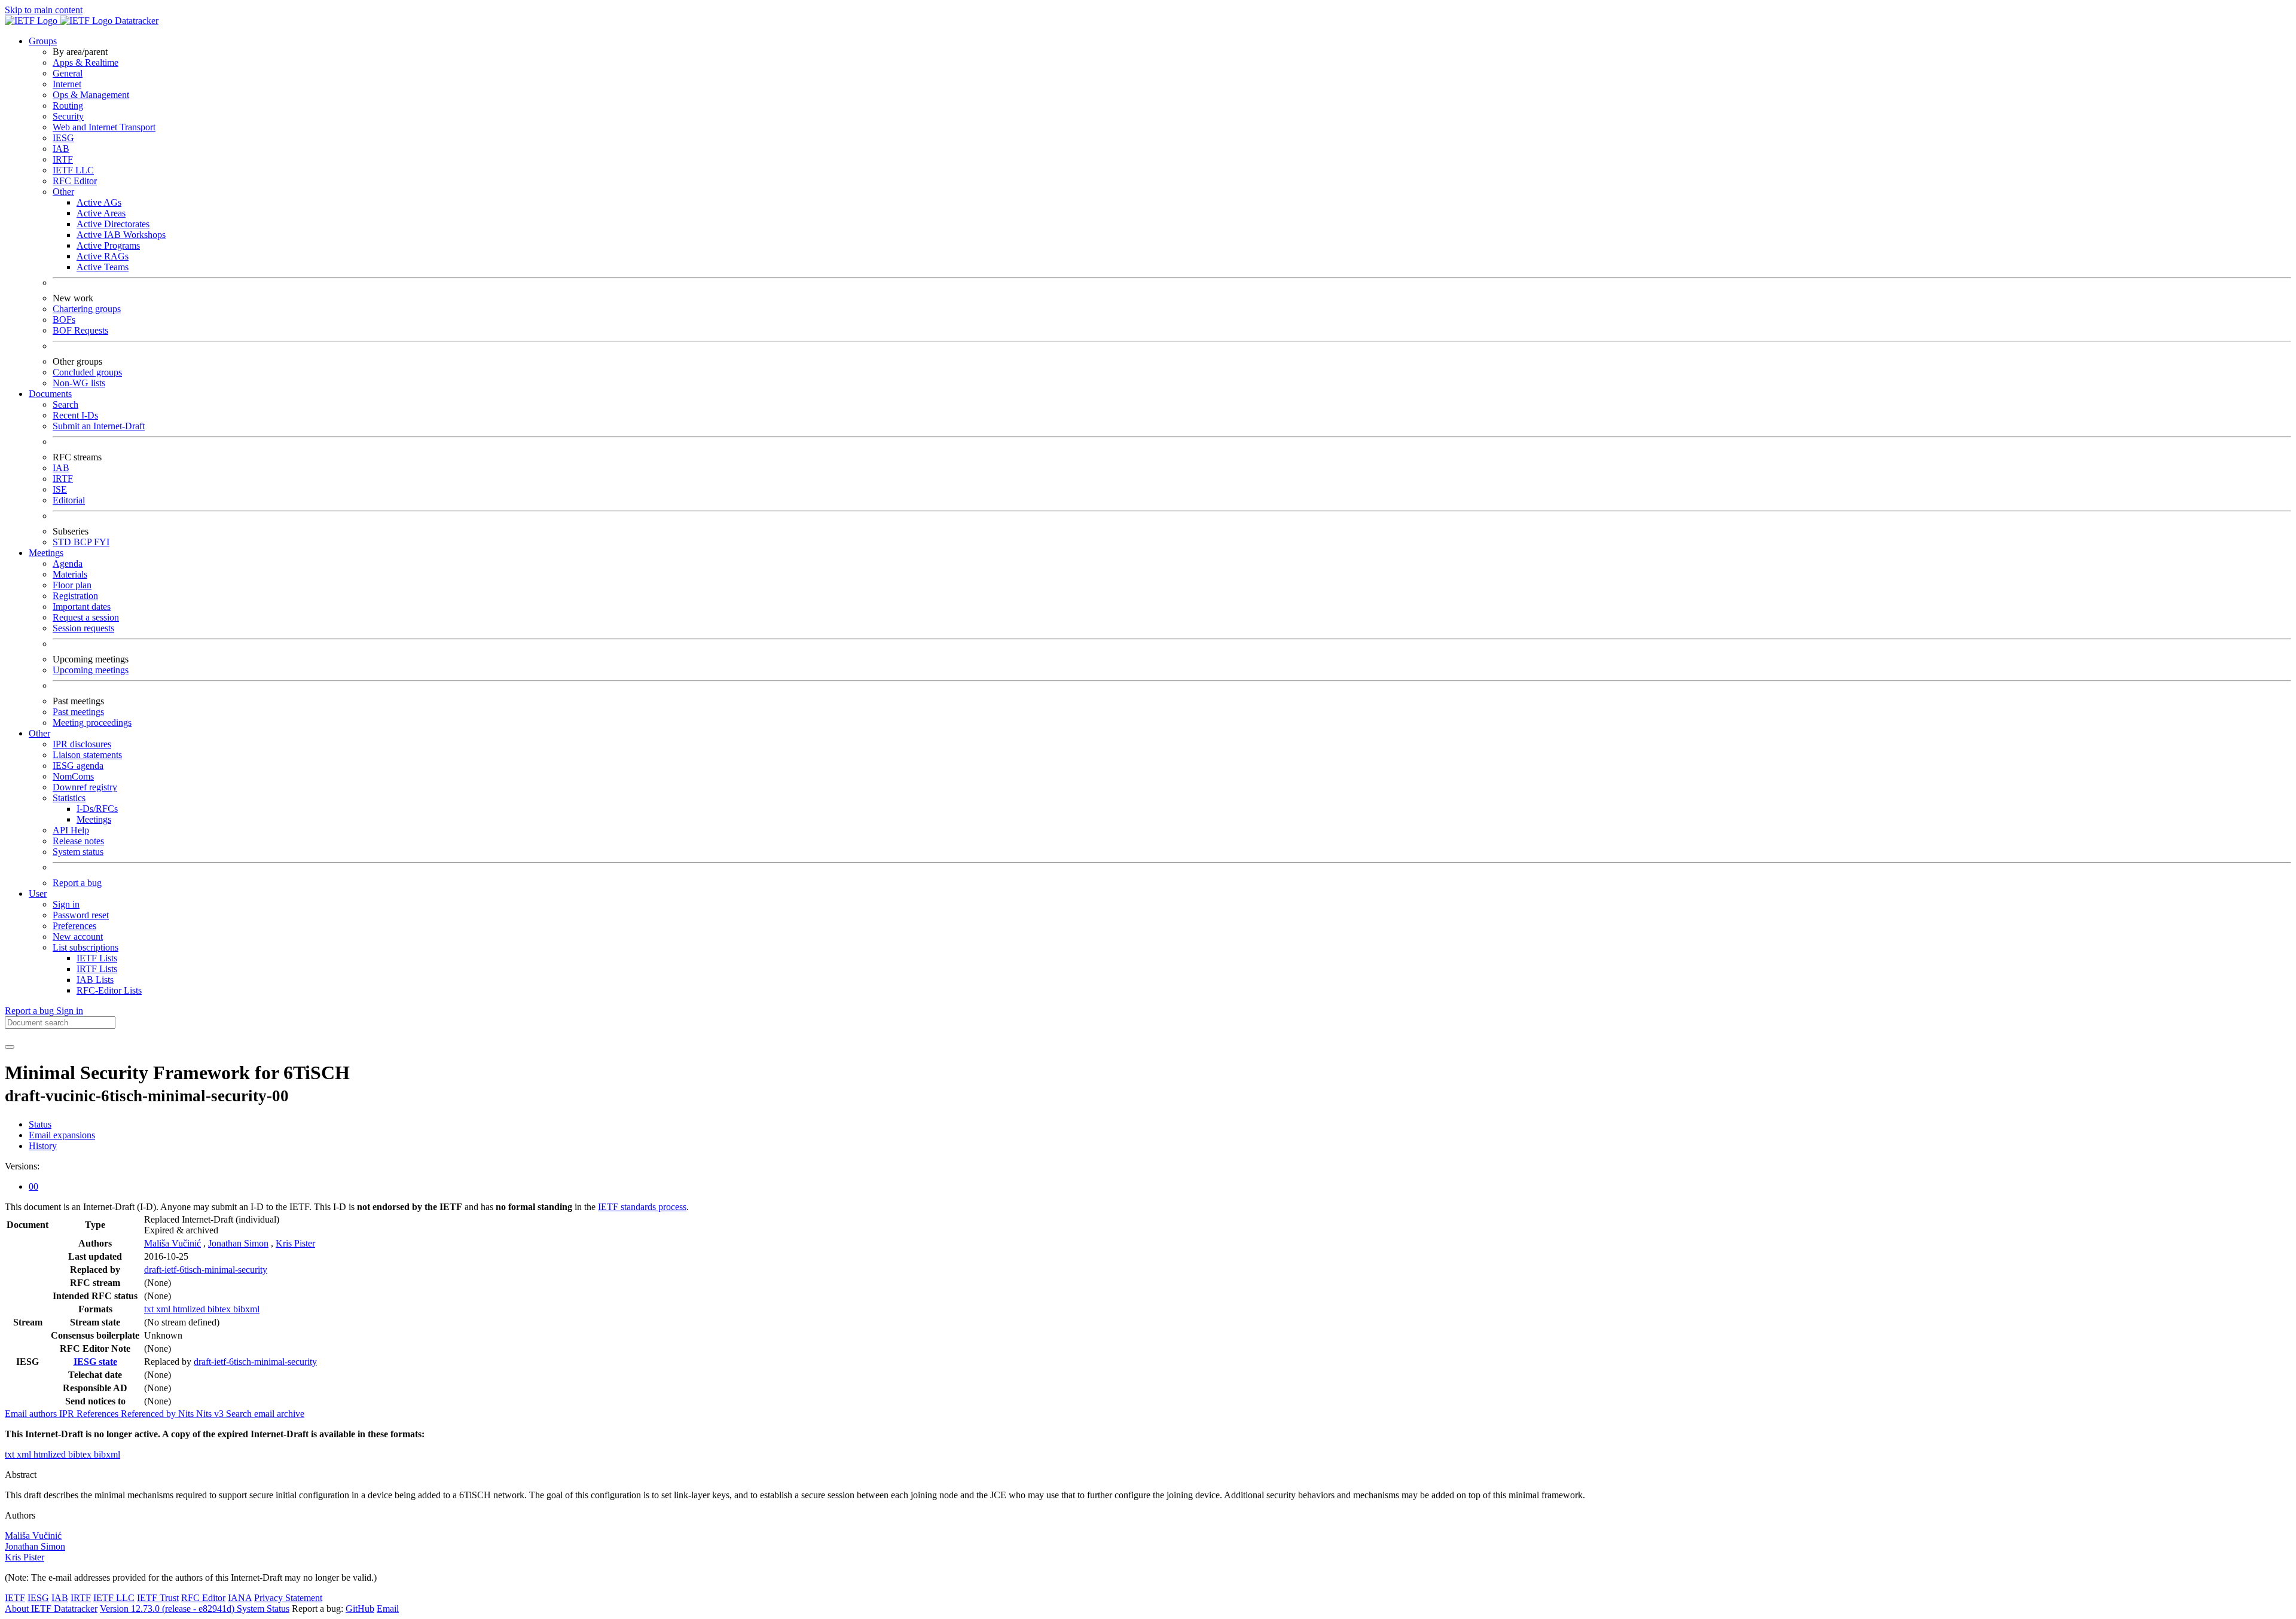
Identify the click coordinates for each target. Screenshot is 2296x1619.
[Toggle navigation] (10, 1047)
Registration (75, 596)
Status (40, 1124)
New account (78, 937)
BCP (84, 542)
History (43, 1146)
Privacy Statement (288, 1598)
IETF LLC (73, 170)
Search (65, 404)
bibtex (220, 1309)
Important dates (82, 607)
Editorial (69, 500)
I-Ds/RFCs (97, 809)
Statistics (69, 798)
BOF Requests (80, 330)
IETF (15, 1598)
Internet (67, 84)
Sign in (66, 904)
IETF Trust (158, 1598)
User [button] (38, 893)
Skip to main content (44, 10)
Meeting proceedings (92, 723)
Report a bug (77, 883)
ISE (60, 489)
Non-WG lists (79, 383)
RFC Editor (75, 181)
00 (33, 1186)
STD (63, 542)
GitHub (360, 1609)
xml (164, 1309)
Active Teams (103, 267)
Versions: (22, 1166)
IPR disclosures (82, 744)
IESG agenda (78, 766)
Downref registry (85, 787)
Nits (187, 1414)
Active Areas (101, 213)
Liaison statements (87, 755)
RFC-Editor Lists (109, 990)
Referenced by (149, 1414)
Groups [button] (43, 41)
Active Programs (108, 245)
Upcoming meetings (91, 670)
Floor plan (72, 585)
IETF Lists (97, 958)
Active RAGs (103, 256)
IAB (61, 149)
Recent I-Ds (75, 415)
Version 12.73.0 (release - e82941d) (168, 1609)
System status (78, 852)
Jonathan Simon (238, 1243)
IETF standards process (642, 1207)
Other (63, 192)
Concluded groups (87, 372)
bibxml (246, 1309)
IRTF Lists (97, 969)
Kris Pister (295, 1243)
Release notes (78, 841)
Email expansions (62, 1135)
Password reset (81, 915)
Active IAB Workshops (121, 235)
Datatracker (135, 21)
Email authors (32, 1414)
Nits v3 (211, 1414)
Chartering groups (87, 309)
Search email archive (265, 1414)
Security (68, 116)
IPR (68, 1414)
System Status (263, 1609)
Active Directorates (113, 224)
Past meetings (78, 712)
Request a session (86, 617)
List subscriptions (86, 947)
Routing (68, 106)
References (99, 1414)
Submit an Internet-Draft (99, 426)
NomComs (73, 776)
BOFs (64, 320)
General (68, 73)
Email (388, 1609)
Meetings (94, 819)
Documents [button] (50, 394)
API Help (71, 830)
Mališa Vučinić (172, 1243)
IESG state (95, 1362)
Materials (70, 574)
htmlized (190, 1309)
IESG (63, 138)
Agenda (68, 563)
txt (150, 1309)
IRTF (63, 159)
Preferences (74, 926)
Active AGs (99, 202)
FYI (102, 542)
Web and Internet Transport (104, 127)
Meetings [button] (46, 553)
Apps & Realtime (86, 62)
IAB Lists (95, 980)
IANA (240, 1598)
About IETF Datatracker (51, 1609)
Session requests (83, 628)
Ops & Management (91, 95)
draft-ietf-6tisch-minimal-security (206, 1270)
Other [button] (39, 733)
